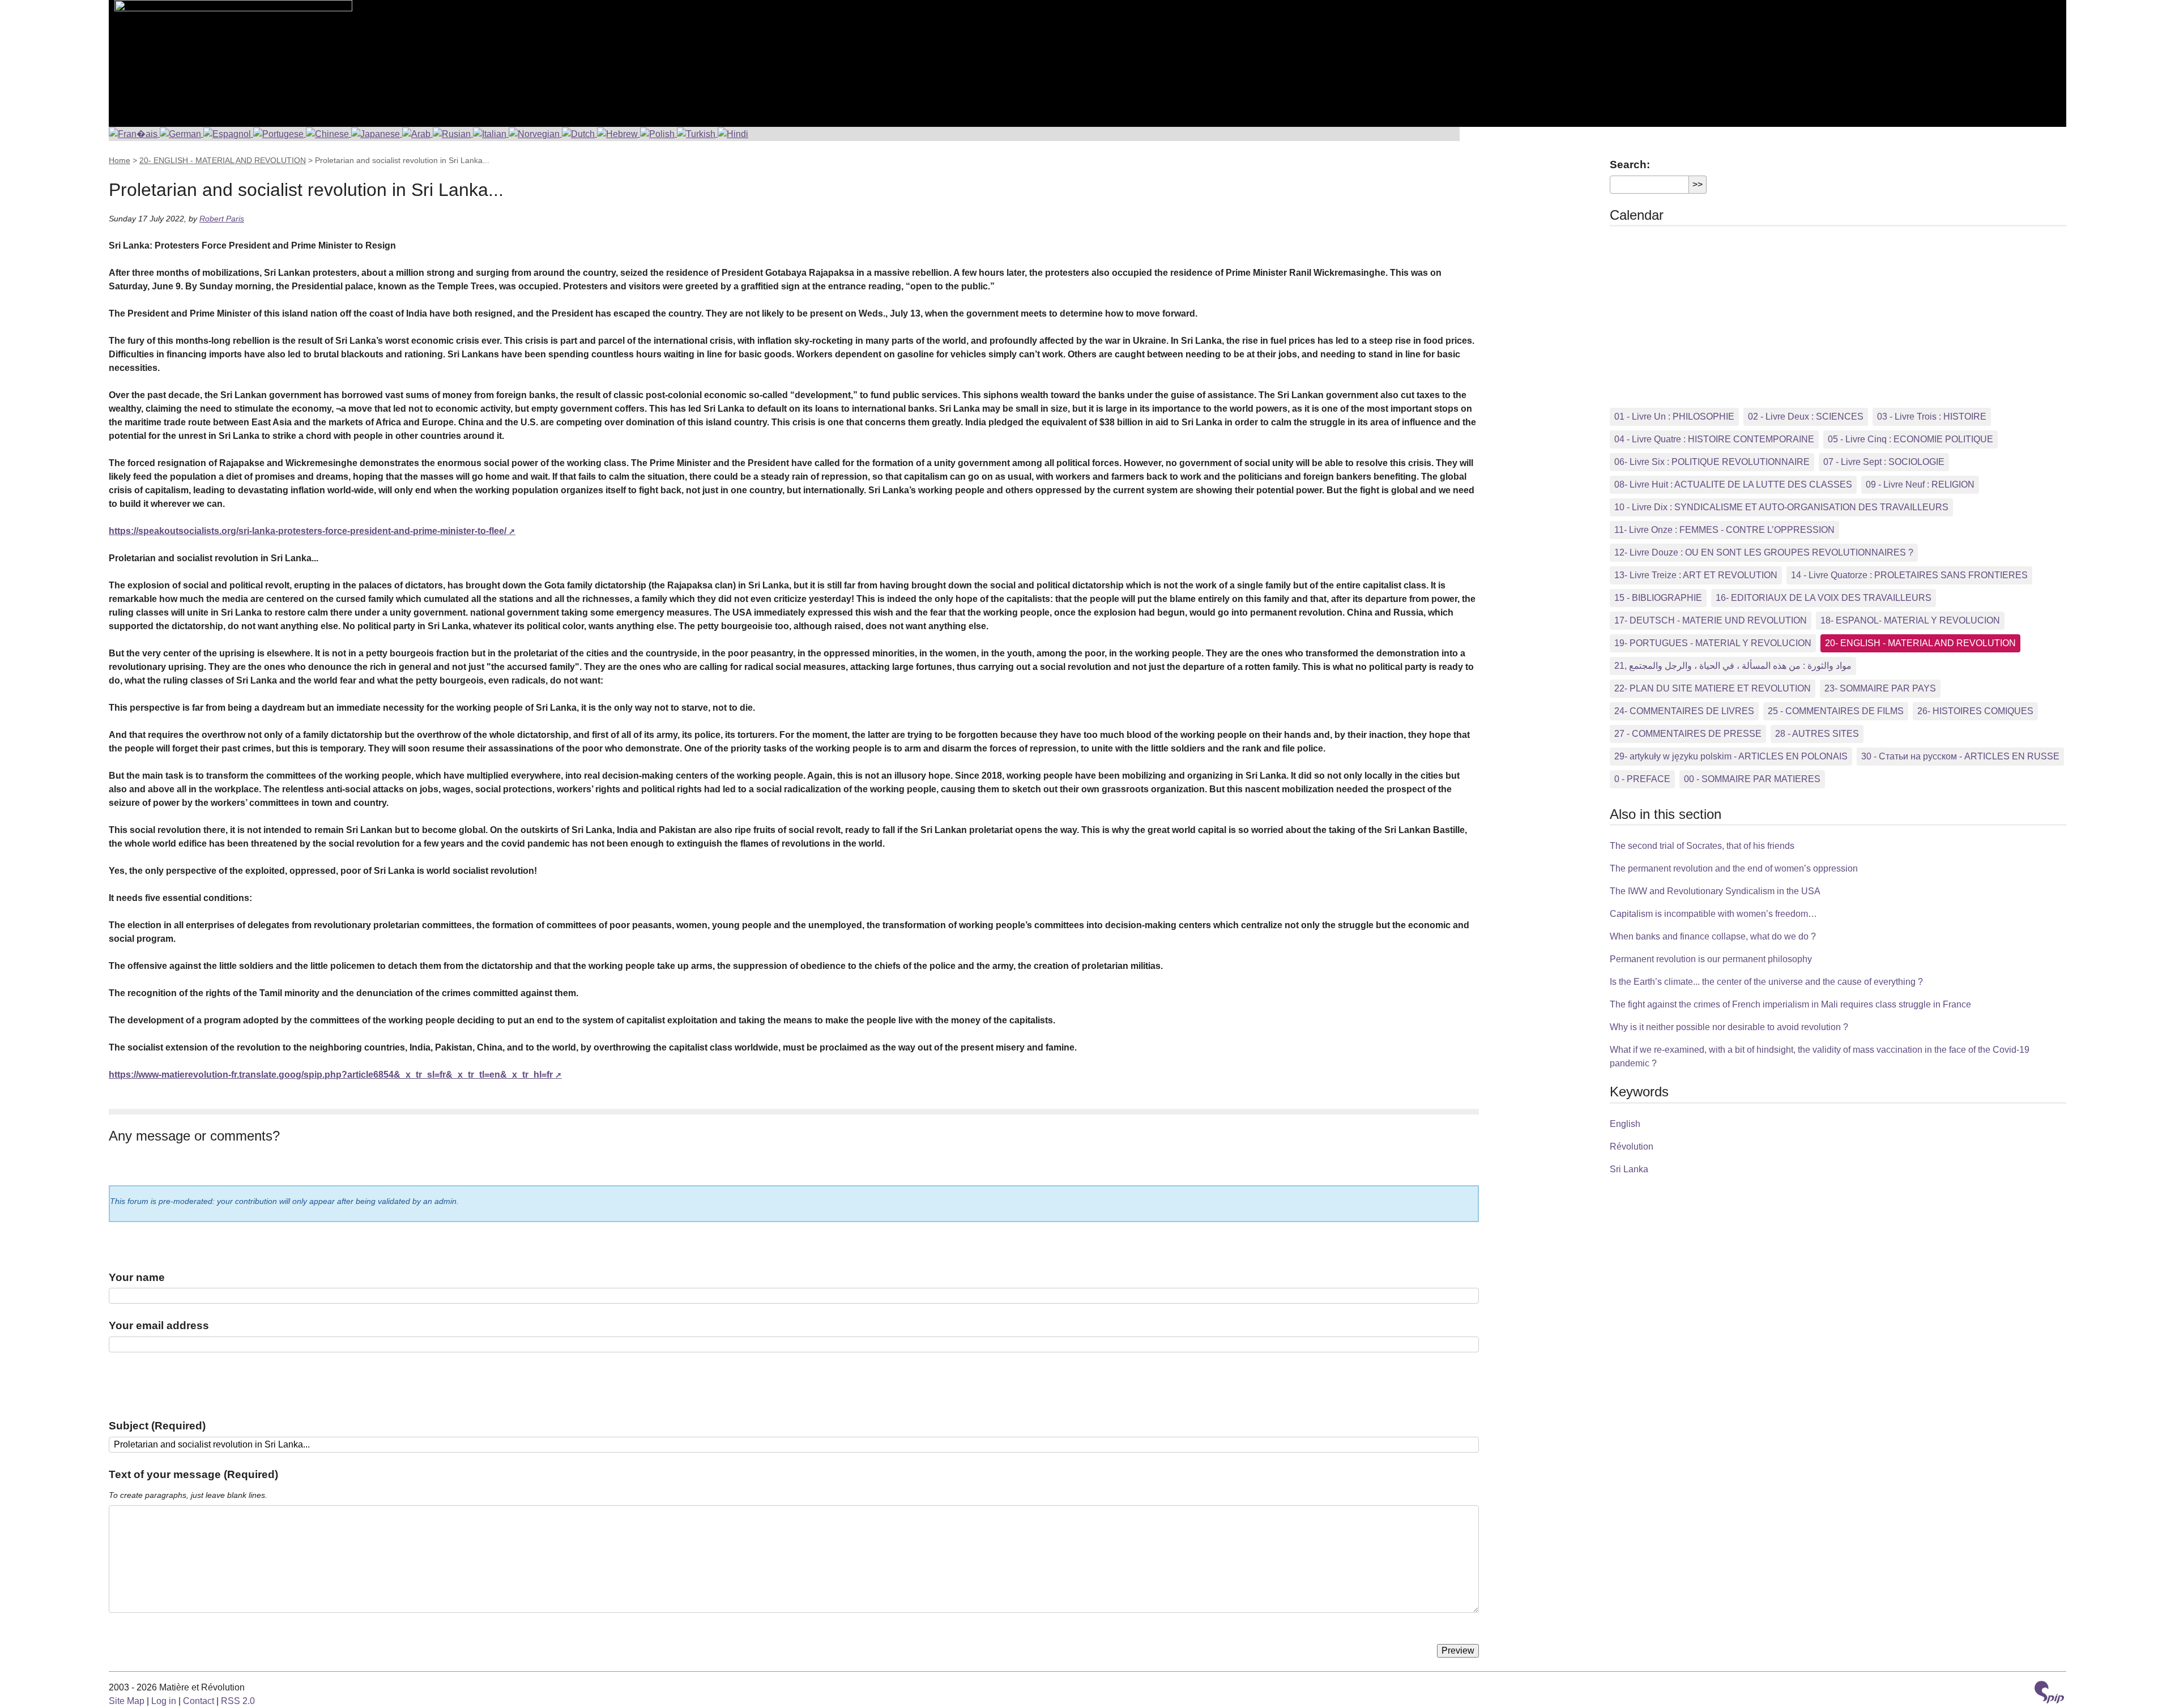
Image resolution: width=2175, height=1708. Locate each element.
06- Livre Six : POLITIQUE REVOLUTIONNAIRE (1712, 462)
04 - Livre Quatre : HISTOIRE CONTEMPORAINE (1714, 439)
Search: (1630, 165)
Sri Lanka (1629, 1169)
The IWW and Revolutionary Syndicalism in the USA (1715, 891)
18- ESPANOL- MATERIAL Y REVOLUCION (1910, 620)
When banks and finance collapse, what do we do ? (1713, 936)
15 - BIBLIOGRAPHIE (1658, 598)
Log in (164, 1701)
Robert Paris (222, 219)
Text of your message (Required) (193, 1474)
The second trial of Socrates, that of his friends (1702, 846)
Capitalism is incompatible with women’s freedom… (1713, 914)
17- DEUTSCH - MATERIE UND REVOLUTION (1711, 620)
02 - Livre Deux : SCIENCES (1806, 417)
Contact (199, 1701)
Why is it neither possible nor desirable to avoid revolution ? (1729, 1027)
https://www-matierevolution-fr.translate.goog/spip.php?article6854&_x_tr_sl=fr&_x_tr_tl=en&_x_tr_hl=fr (331, 1075)
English (1625, 1124)
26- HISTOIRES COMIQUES (1975, 711)
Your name (137, 1277)
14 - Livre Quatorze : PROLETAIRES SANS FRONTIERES (1909, 575)
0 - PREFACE (1642, 779)
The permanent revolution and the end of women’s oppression (1734, 868)
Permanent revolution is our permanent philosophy (1711, 959)
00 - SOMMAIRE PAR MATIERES (1752, 779)
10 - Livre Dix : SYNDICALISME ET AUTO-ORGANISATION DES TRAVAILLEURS (1781, 507)
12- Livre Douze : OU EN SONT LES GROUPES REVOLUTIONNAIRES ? (1764, 552)
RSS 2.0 (238, 1701)
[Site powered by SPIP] (2049, 1694)
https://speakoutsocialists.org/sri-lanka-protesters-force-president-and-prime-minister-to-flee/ (308, 531)
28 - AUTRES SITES (1817, 734)
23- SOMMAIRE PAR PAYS (1880, 688)
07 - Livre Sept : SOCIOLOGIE (1884, 462)
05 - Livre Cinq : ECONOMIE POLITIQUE (1910, 439)
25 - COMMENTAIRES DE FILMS (1836, 711)
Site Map (127, 1701)
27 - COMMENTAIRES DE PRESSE (1688, 734)
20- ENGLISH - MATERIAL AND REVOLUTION (223, 160)
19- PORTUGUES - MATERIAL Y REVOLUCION (1713, 643)
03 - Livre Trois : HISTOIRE (1932, 417)
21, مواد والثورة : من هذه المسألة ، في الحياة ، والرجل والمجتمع (1733, 666)
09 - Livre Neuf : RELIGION (1920, 484)
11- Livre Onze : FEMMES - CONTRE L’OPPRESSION (1724, 530)
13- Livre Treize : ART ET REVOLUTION (1696, 575)
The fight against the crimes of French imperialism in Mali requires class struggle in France (1790, 1004)
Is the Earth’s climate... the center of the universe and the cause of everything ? (1766, 982)
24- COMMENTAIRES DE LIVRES (1684, 711)
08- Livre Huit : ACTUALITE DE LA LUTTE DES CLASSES (1733, 484)
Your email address (159, 1325)
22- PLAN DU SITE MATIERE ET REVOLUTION (1713, 688)
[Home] (231, 57)
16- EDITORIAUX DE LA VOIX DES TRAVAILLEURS (1824, 598)
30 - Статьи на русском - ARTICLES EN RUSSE (1960, 756)
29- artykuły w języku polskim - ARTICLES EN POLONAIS (1731, 756)
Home (120, 160)
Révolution (1632, 1147)
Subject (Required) (157, 1426)
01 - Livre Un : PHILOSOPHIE (1674, 417)
